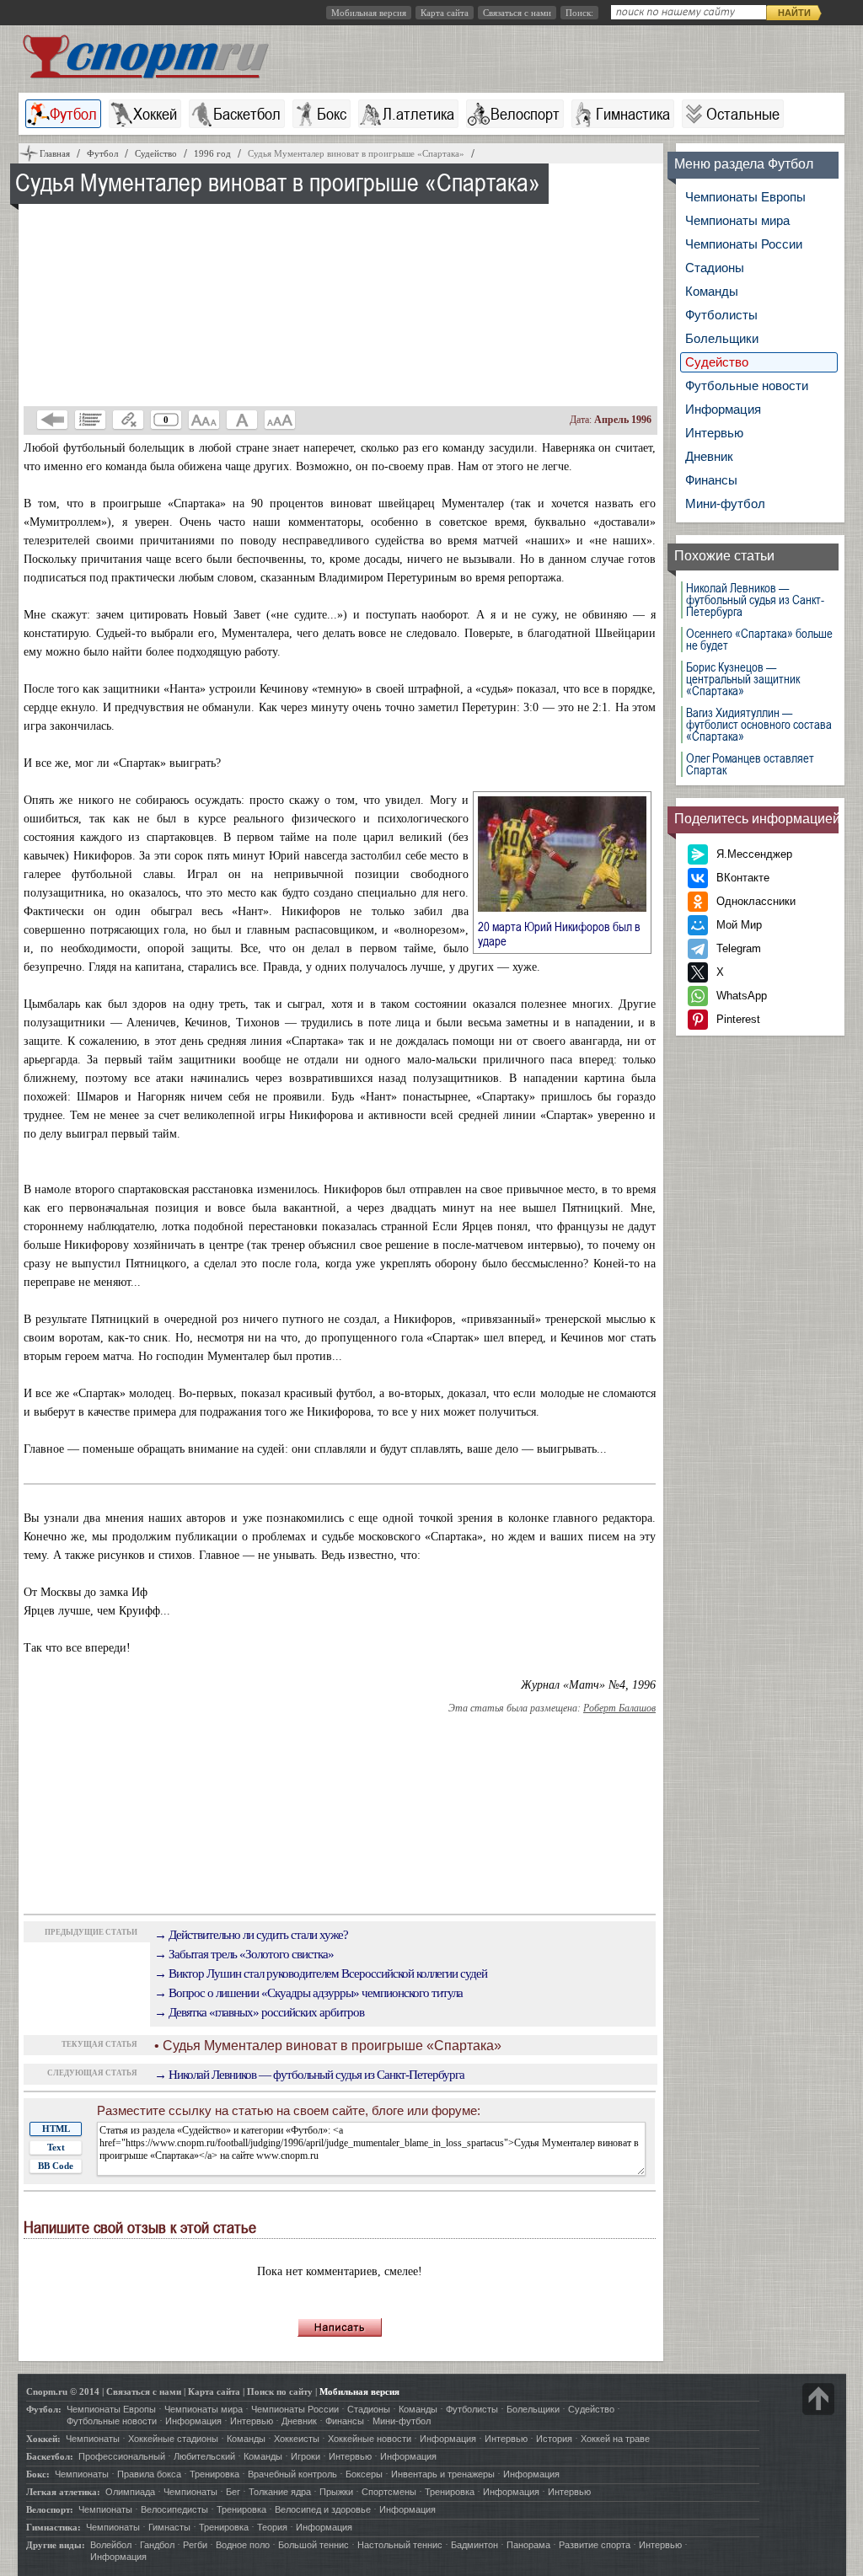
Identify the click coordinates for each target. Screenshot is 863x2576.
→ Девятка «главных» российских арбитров (259, 2012)
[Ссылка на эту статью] (128, 420)
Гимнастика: (54, 2527)
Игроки (306, 2456)
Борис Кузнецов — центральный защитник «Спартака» (743, 679)
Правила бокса (149, 2474)
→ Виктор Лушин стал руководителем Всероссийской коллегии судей (321, 1974)
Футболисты (721, 315)
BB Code (56, 2166)
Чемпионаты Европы (745, 197)
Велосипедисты (174, 2509)
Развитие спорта (595, 2545)
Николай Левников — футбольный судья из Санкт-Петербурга (755, 600)
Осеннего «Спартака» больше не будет (759, 640)
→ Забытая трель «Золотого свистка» (244, 1954)
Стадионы (715, 268)
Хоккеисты (297, 2439)
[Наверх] (818, 2399)
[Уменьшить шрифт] (204, 420)
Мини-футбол (725, 503)
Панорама (528, 2545)
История (554, 2439)
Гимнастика (633, 114)
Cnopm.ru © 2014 (63, 2391)
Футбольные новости (747, 386)
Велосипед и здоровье (323, 2509)
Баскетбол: (50, 2456)
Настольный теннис (400, 2545)
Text (56, 2147)
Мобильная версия (369, 13)
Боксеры (364, 2474)
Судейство (717, 362)
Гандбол (157, 2545)
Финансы (711, 480)
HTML (56, 2129)
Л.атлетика (418, 114)
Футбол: (44, 2409)
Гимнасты (169, 2527)
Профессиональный (122, 2456)
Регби (195, 2545)
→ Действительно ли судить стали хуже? (251, 1935)
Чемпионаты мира (737, 220)
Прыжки (336, 2492)
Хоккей (155, 114)
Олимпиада (130, 2492)
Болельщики (722, 338)
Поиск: (579, 13)
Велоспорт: (50, 2509)
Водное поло (243, 2545)
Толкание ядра (280, 2492)
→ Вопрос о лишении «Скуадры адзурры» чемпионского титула (308, 1993)
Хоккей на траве (615, 2439)
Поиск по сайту (280, 2391)
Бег (233, 2492)
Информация (723, 409)
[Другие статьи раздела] (90, 420)
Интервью (714, 433)
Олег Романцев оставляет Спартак (750, 764)
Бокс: (38, 2474)
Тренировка (214, 2474)
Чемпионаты (93, 2439)
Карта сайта (445, 13)
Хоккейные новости (370, 2439)
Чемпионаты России (744, 244)
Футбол (73, 114)
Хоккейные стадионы (173, 2439)
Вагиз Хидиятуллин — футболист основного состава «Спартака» (759, 725)
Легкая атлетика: (63, 2492)
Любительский (204, 2456)
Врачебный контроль (292, 2474)
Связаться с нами (517, 13)
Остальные (743, 114)
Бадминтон (474, 2545)
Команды (712, 291)
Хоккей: (43, 2439)
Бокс (332, 114)
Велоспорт (525, 114)
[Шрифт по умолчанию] (242, 420)
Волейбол (111, 2545)
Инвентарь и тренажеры (443, 2474)
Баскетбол (247, 114)
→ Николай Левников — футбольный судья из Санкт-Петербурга (309, 2075)
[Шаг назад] (52, 420)
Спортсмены (389, 2492)
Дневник (709, 456)
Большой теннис (314, 2545)
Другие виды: (56, 2545)
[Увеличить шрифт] (280, 420)
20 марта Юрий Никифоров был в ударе (559, 933)
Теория (272, 2527)
